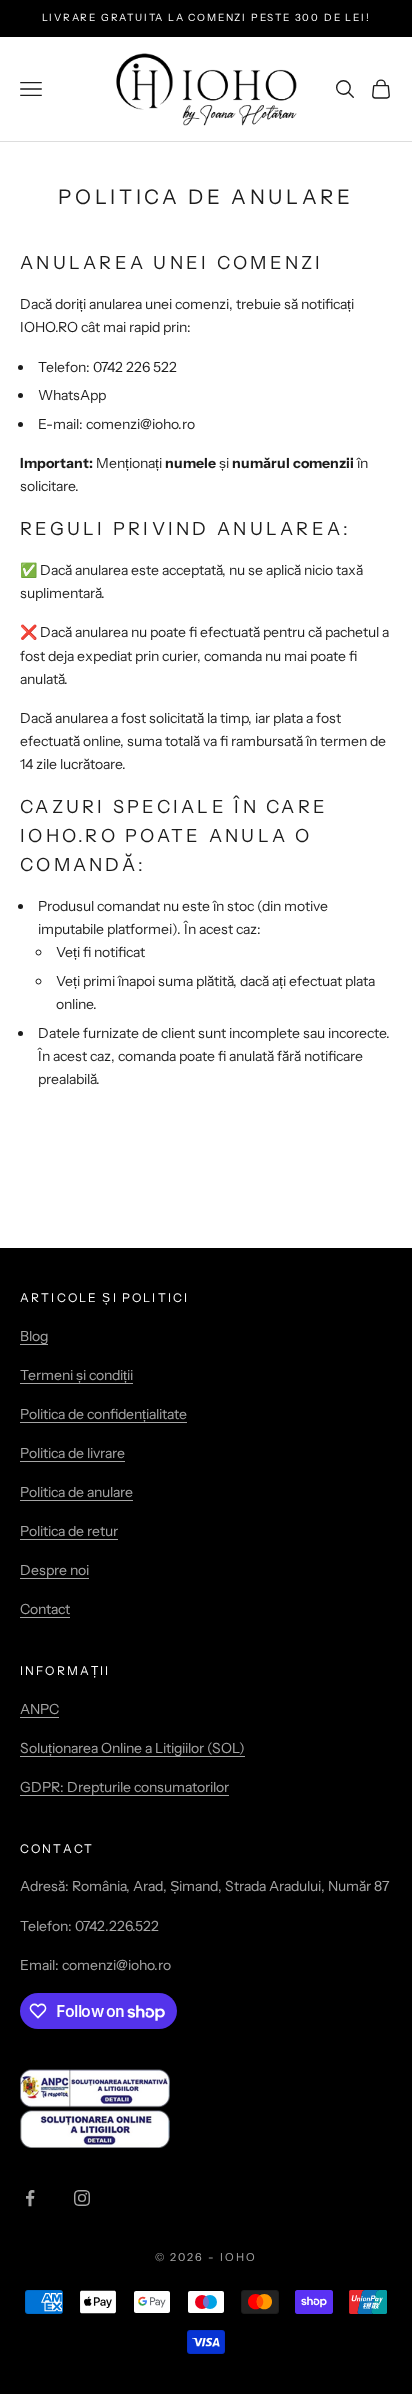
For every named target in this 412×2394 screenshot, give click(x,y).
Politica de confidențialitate (103, 1414)
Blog (34, 1336)
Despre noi (54, 1570)
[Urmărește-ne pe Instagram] (82, 2198)
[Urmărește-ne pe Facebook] (30, 2198)
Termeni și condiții (76, 1375)
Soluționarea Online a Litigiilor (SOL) (132, 1748)
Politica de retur (69, 1531)
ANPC (39, 1709)
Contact (45, 1609)
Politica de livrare (72, 1453)
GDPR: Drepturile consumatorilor (124, 1787)
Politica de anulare (76, 1492)
